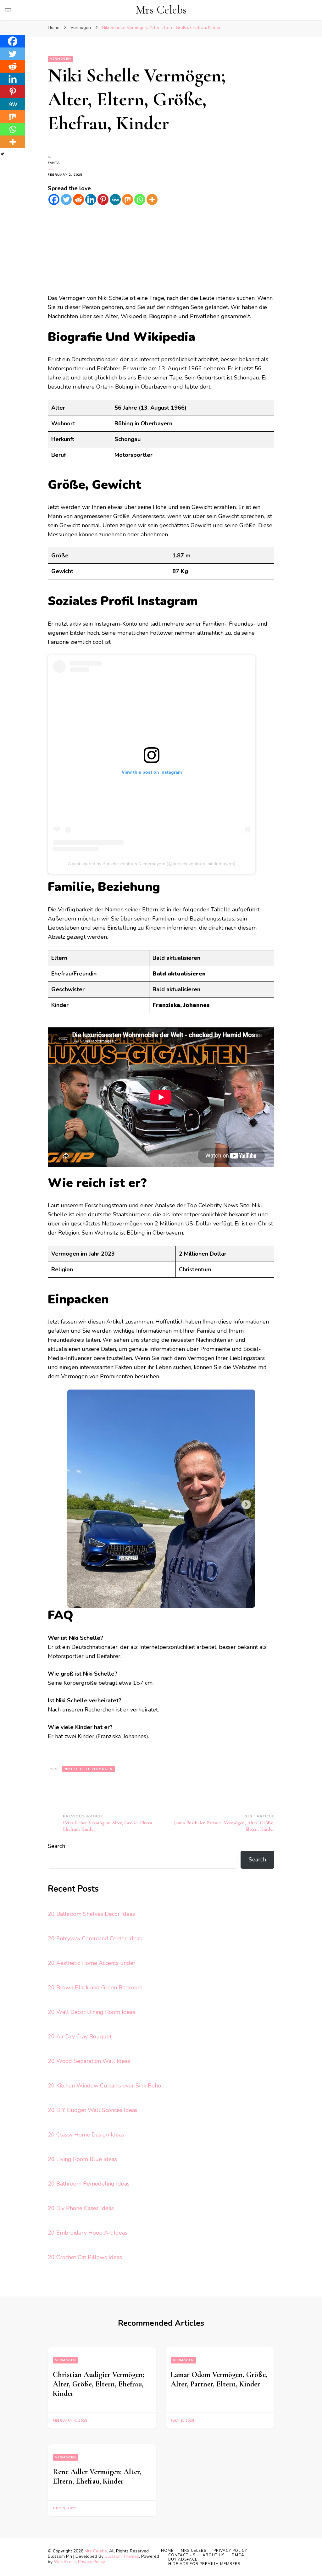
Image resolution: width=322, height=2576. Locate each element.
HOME (167, 2551)
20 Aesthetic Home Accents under (92, 1963)
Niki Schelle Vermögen (89, 1769)
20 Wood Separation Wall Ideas (89, 2061)
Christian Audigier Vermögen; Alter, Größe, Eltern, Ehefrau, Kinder (99, 2384)
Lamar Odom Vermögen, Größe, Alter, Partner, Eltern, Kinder (219, 2379)
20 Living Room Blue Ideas (82, 2159)
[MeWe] (115, 199)
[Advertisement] (161, 250)
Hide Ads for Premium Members (204, 2564)
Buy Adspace (183, 2559)
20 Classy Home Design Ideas (86, 2135)
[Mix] (128, 199)
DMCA (238, 2555)
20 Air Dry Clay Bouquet (80, 2037)
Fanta (54, 163)
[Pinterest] (103, 199)
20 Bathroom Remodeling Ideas (89, 2184)
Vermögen (61, 59)
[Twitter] (66, 199)
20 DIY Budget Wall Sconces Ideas (93, 2110)
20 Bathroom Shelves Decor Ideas (91, 1914)
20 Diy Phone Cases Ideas (81, 2208)
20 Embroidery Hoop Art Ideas (88, 2233)
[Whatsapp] (140, 199)
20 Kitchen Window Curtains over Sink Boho (104, 2086)
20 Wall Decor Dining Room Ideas (92, 2012)
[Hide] (3, 154)
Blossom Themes (122, 2556)
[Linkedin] (91, 199)
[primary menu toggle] (8, 10)
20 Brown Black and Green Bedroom (95, 1987)
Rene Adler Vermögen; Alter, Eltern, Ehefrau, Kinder (97, 2476)
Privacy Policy (92, 2562)
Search (56, 1846)
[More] (152, 199)
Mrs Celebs (161, 10)
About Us (214, 2555)
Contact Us (182, 2555)
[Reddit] (78, 199)
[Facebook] (54, 199)
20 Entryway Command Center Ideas (95, 1938)
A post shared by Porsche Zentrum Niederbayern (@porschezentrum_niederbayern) (152, 864)
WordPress (65, 2562)
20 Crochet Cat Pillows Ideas (85, 2257)
